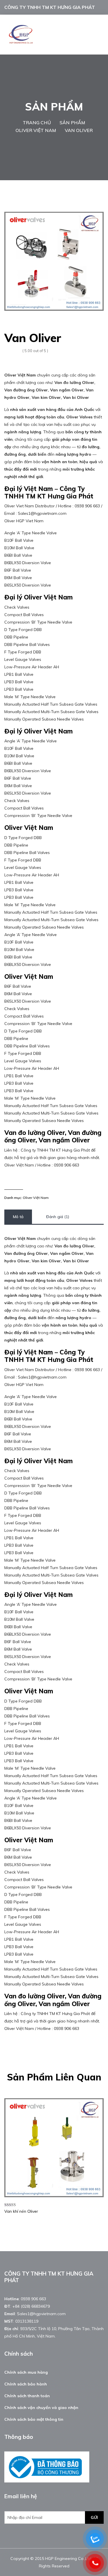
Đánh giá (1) (58, 1217)
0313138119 (27, 2321)
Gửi (94, 2517)
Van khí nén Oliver (21, 2211)
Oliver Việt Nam (36, 1198)
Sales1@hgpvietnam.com (41, 2314)
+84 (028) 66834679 (31, 2306)
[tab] (18, 1217)
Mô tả (18, 1217)
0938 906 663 (33, 2299)
